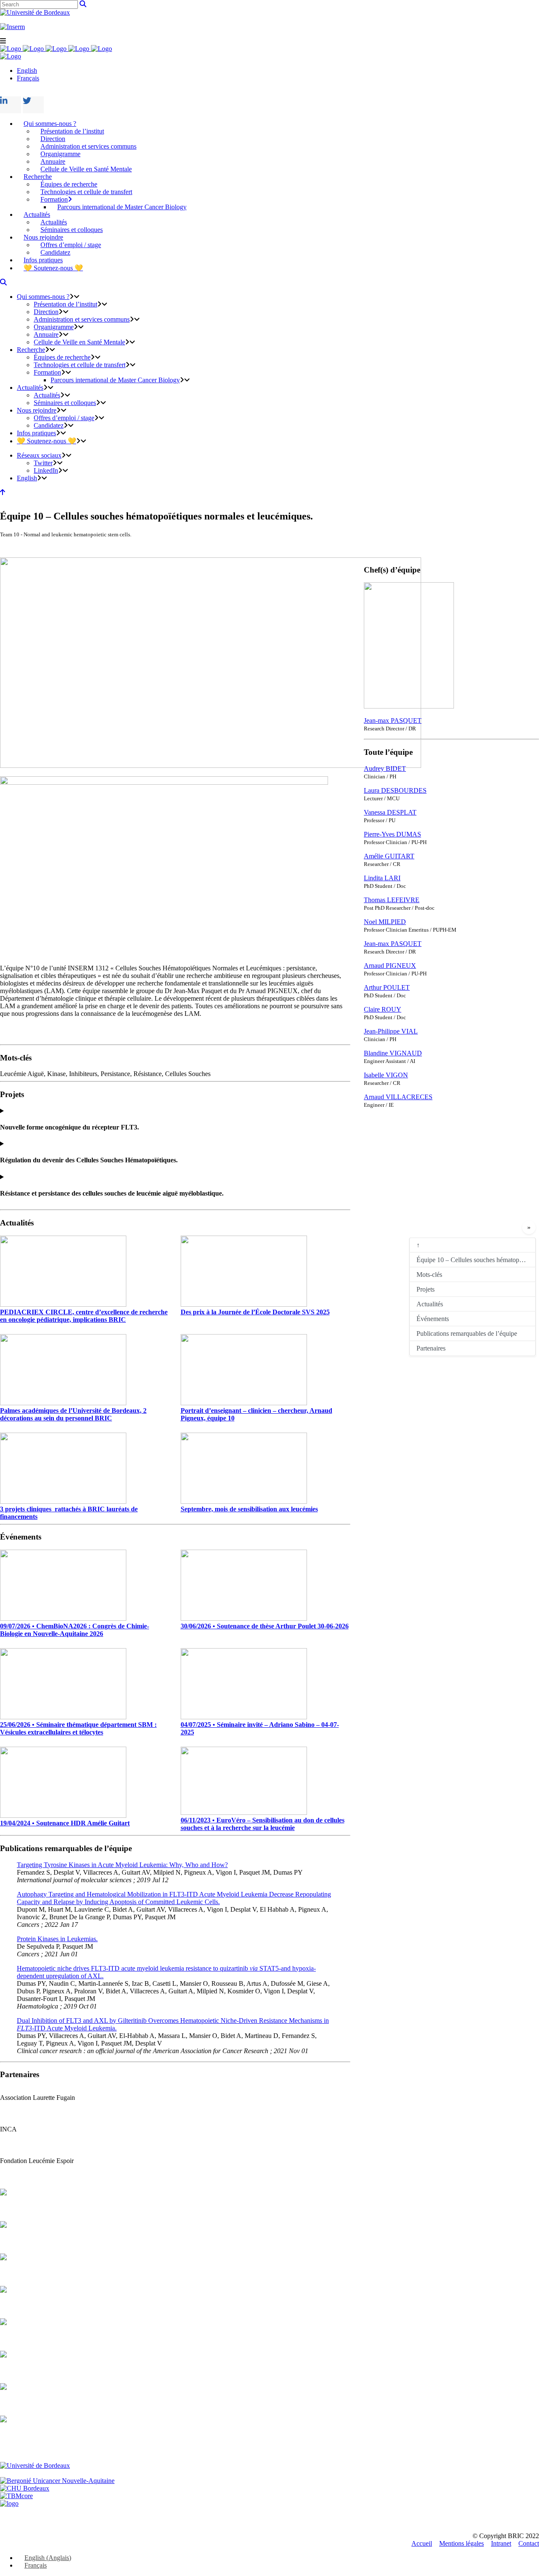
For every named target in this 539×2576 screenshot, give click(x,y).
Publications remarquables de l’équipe (467, 1333)
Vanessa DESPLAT (390, 812)
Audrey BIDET (385, 769)
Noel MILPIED (385, 922)
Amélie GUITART (389, 856)
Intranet (501, 2543)
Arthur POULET (387, 987)
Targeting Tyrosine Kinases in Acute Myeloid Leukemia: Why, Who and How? (122, 1865)
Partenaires (431, 1348)
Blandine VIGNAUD (393, 1053)
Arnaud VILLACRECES (398, 1097)
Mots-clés (429, 1274)
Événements (433, 1318)
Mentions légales (462, 2543)
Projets (426, 1289)
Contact (529, 2543)
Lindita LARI (382, 878)
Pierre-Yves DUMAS (392, 834)
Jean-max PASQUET (393, 721)
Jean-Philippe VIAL (391, 1031)
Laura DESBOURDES (395, 790)
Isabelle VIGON (386, 1075)
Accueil (422, 2543)
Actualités (430, 1304)
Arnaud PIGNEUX (390, 966)
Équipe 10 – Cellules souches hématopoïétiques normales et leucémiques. (476, 1259)
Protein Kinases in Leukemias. (57, 1939)
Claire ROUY (383, 1009)
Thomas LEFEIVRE (392, 900)
